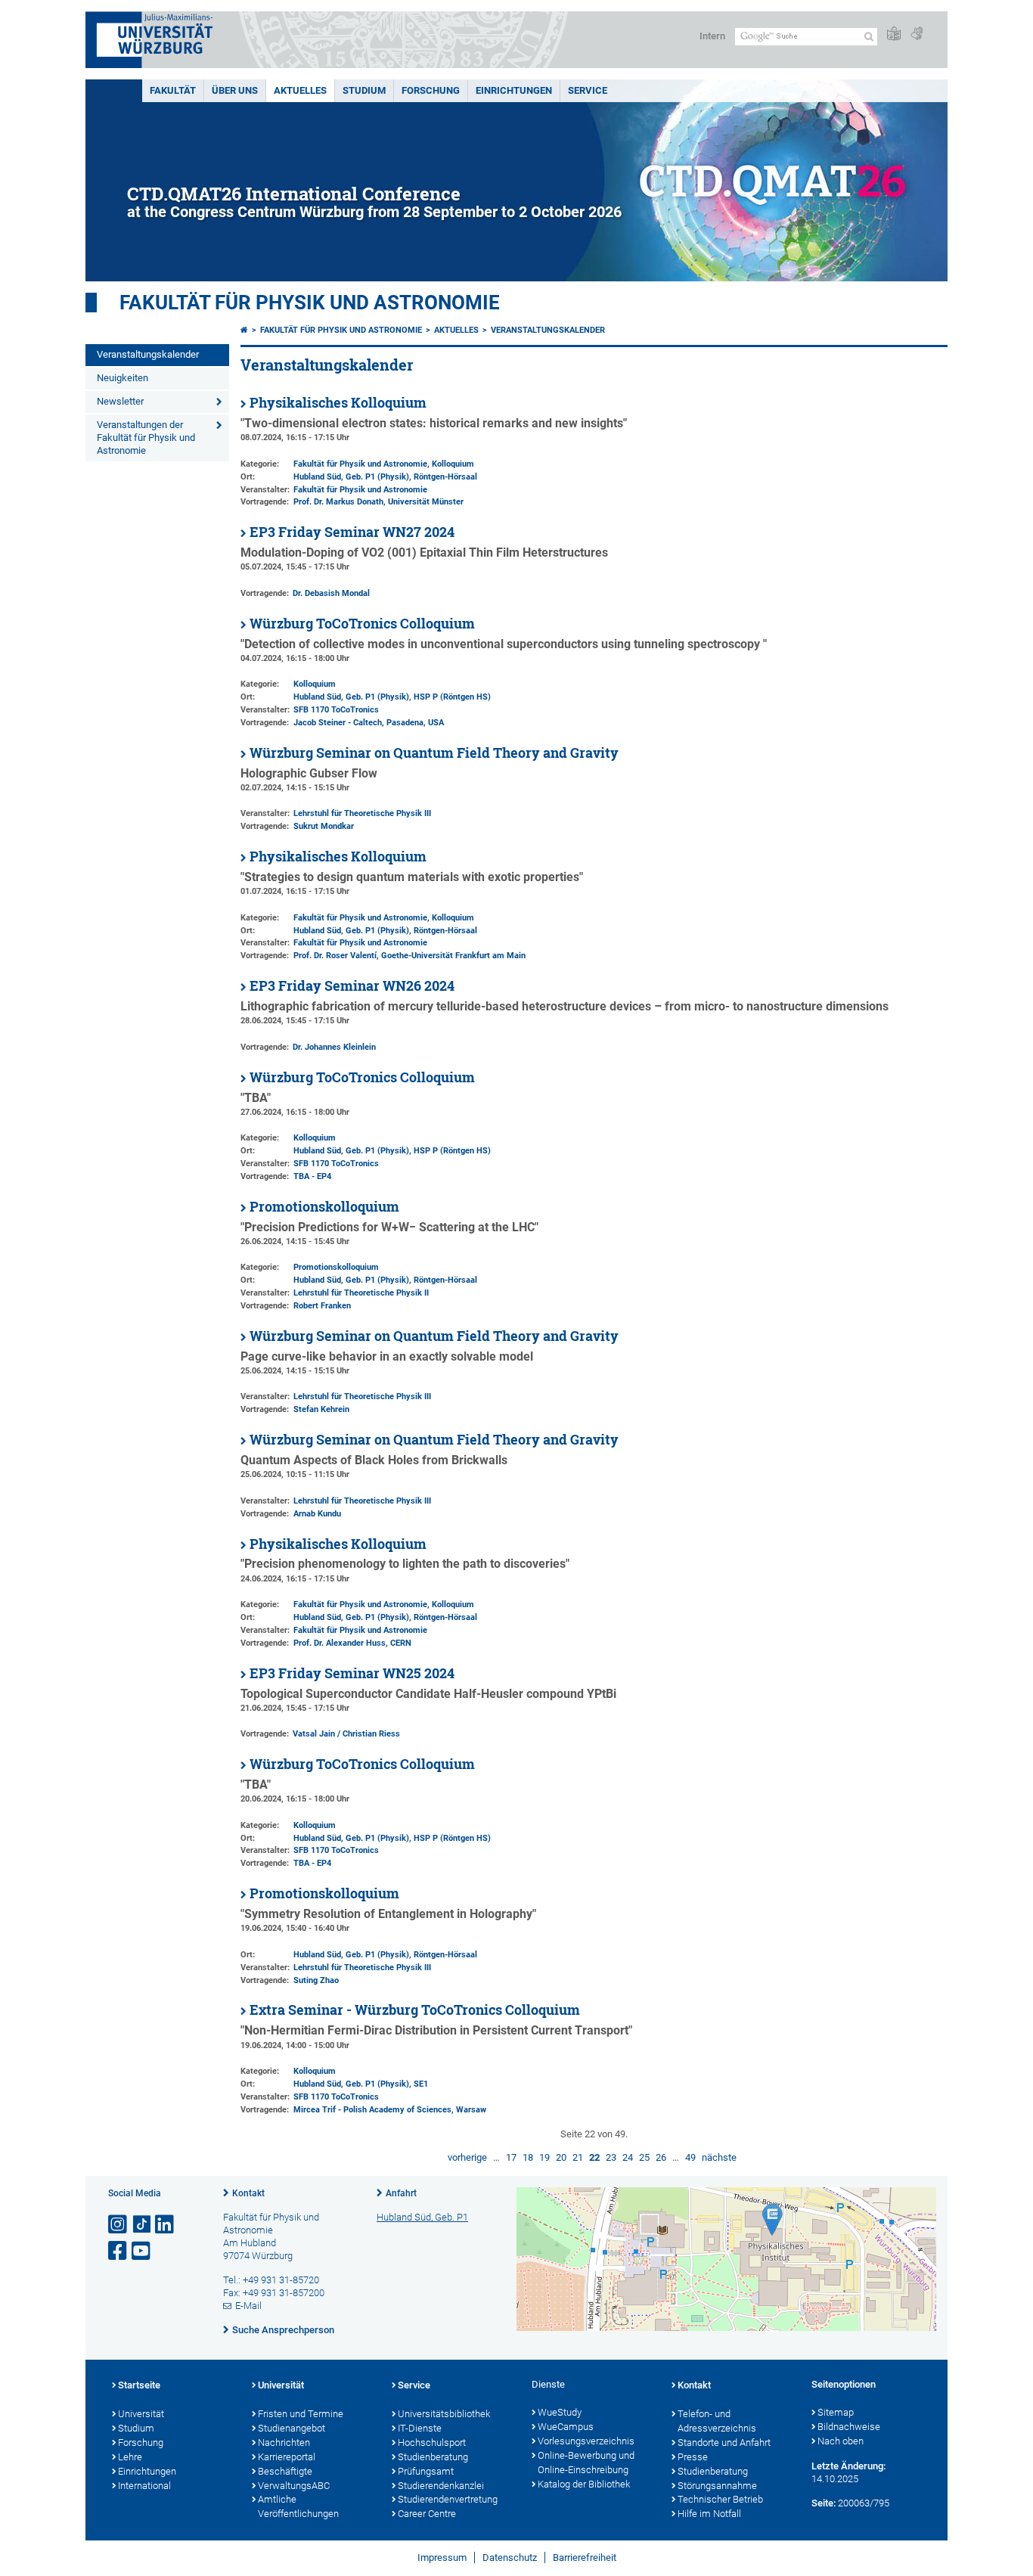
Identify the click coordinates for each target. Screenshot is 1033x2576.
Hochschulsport (432, 2443)
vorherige (467, 2157)
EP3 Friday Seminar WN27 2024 (352, 532)
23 (611, 2157)
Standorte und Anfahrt (724, 2443)
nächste (719, 2157)
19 (544, 2157)
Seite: (824, 2503)
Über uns (235, 90)
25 (644, 2157)
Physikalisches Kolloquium (338, 403)
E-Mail (248, 2306)
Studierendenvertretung (448, 2499)
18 (528, 2157)
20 (561, 2157)
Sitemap (836, 2412)
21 (578, 2157)
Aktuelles (300, 90)
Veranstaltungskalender (148, 354)
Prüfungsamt (426, 2471)
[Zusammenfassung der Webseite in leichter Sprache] (894, 34)
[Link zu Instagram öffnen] (119, 2225)
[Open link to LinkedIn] (166, 2225)
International (144, 2486)
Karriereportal (287, 2457)
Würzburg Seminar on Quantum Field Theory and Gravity (434, 753)
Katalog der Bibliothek (584, 2484)
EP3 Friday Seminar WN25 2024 (352, 1673)
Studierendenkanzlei (441, 2486)
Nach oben (841, 2441)
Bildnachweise (849, 2427)
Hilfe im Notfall (709, 2514)
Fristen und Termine (301, 2414)
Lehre (130, 2457)
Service (588, 90)
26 (661, 2157)
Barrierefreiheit (585, 2557)
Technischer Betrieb (720, 2499)
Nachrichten (284, 2443)
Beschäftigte (285, 2471)
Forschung (431, 90)
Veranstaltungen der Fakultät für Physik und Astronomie (146, 438)
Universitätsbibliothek (444, 2414)
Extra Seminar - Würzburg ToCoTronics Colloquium (415, 2010)
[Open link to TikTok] (142, 2225)
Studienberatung (433, 2457)
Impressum (442, 2557)
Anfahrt (401, 2193)
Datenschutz (510, 2557)
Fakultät (173, 90)
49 (690, 2157)
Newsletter (120, 401)
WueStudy (560, 2412)
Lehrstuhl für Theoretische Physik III (362, 813)
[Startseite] (244, 330)
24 (628, 2157)
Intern (712, 36)
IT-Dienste (420, 2428)
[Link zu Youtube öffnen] (142, 2251)
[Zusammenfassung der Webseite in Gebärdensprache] (917, 34)
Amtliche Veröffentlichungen (298, 2506)
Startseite (139, 2385)
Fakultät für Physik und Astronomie (310, 303)
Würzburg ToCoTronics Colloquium (362, 624)
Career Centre (427, 2514)
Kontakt (248, 2193)
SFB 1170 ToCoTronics (336, 710)
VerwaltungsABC (294, 2486)
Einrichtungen (514, 90)
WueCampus (566, 2427)
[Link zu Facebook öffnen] (119, 2251)
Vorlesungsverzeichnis (586, 2441)
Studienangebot (292, 2428)
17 (511, 2157)
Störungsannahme (717, 2486)
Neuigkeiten (123, 378)
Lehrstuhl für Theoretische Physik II (361, 1293)
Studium (364, 90)
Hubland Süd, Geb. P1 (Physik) (351, 477)
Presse (693, 2457)
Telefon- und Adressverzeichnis (717, 2421)
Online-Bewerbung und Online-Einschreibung (586, 2463)
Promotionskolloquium (324, 1207)
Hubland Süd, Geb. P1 (422, 2217)
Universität (141, 2414)
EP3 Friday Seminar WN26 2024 (352, 986)
